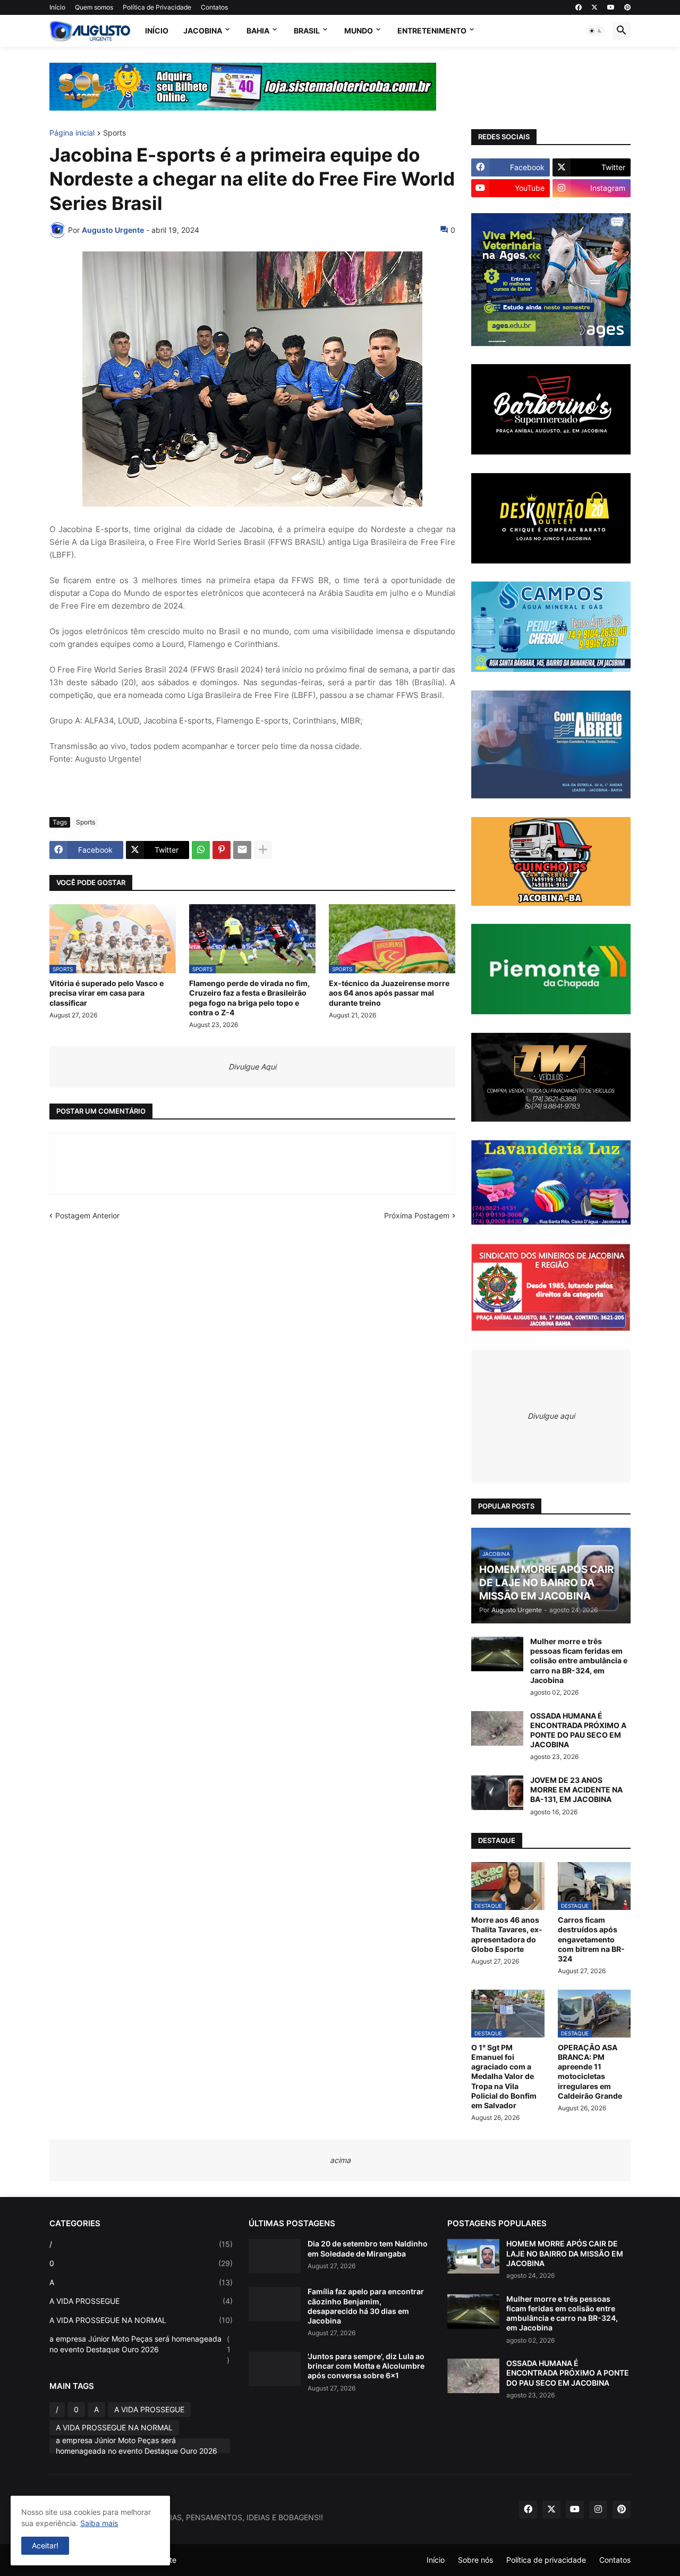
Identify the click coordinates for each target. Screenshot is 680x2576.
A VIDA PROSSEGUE (141, 2301)
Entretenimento (432, 31)
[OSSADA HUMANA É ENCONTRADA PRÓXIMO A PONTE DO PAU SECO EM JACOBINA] (497, 1728)
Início (57, 7)
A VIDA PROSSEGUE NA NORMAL (141, 2320)
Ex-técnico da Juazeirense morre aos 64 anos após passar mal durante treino (389, 993)
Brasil (307, 31)
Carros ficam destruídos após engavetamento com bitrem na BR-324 (591, 1939)
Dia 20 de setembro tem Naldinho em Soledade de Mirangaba (368, 2248)
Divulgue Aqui (252, 1067)
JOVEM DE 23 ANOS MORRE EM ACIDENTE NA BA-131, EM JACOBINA (576, 1790)
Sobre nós (475, 2560)
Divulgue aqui (551, 1416)
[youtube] (611, 7)
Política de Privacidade (157, 7)
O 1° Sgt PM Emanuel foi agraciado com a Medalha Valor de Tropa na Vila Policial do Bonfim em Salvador (504, 2076)
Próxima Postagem (417, 1215)
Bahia (258, 31)
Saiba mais (99, 2523)
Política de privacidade (546, 2560)
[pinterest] (627, 7)
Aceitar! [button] (45, 2545)
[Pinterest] (222, 850)
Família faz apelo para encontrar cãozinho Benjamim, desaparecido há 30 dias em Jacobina (366, 2306)
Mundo (359, 31)
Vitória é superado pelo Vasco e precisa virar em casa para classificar (107, 993)
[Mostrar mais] (263, 850)
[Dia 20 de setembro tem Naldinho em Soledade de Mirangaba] (275, 2256)
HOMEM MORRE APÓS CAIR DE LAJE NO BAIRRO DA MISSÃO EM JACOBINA (565, 2253)
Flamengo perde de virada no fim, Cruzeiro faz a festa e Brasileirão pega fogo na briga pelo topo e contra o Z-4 (249, 998)
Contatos (214, 7)
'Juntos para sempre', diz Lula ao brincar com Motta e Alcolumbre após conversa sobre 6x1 (366, 2366)
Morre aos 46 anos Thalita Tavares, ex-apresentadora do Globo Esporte (507, 1934)
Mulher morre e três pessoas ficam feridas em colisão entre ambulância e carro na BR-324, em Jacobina (579, 1661)
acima (340, 2160)
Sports (114, 133)
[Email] (242, 850)
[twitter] (594, 7)
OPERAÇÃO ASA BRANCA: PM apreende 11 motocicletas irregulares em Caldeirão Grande (590, 2072)
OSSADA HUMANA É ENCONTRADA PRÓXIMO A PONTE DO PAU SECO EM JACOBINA (578, 1730)
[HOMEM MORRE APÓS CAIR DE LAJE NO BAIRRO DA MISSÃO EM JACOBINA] (473, 2256)
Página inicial (72, 133)
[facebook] (579, 7)
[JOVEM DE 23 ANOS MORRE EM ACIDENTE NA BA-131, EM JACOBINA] (497, 1793)
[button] (596, 31)
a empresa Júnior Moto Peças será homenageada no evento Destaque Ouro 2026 (140, 2349)
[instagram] (598, 2510)
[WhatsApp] (201, 850)
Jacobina (203, 31)
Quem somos (94, 7)
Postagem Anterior (87, 1215)
